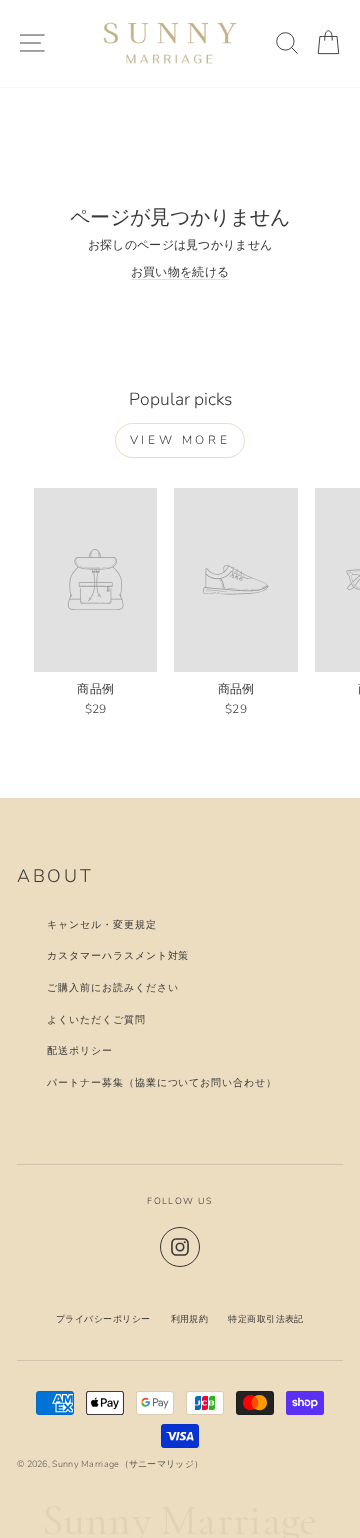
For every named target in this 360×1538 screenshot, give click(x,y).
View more (180, 440)
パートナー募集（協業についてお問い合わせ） (162, 1082)
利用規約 (190, 1319)
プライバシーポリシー (103, 1319)
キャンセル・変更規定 (102, 924)
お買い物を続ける (180, 272)
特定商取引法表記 (266, 1319)
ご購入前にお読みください (112, 987)
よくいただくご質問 (96, 1019)
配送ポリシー (80, 1050)
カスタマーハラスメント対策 (118, 955)
